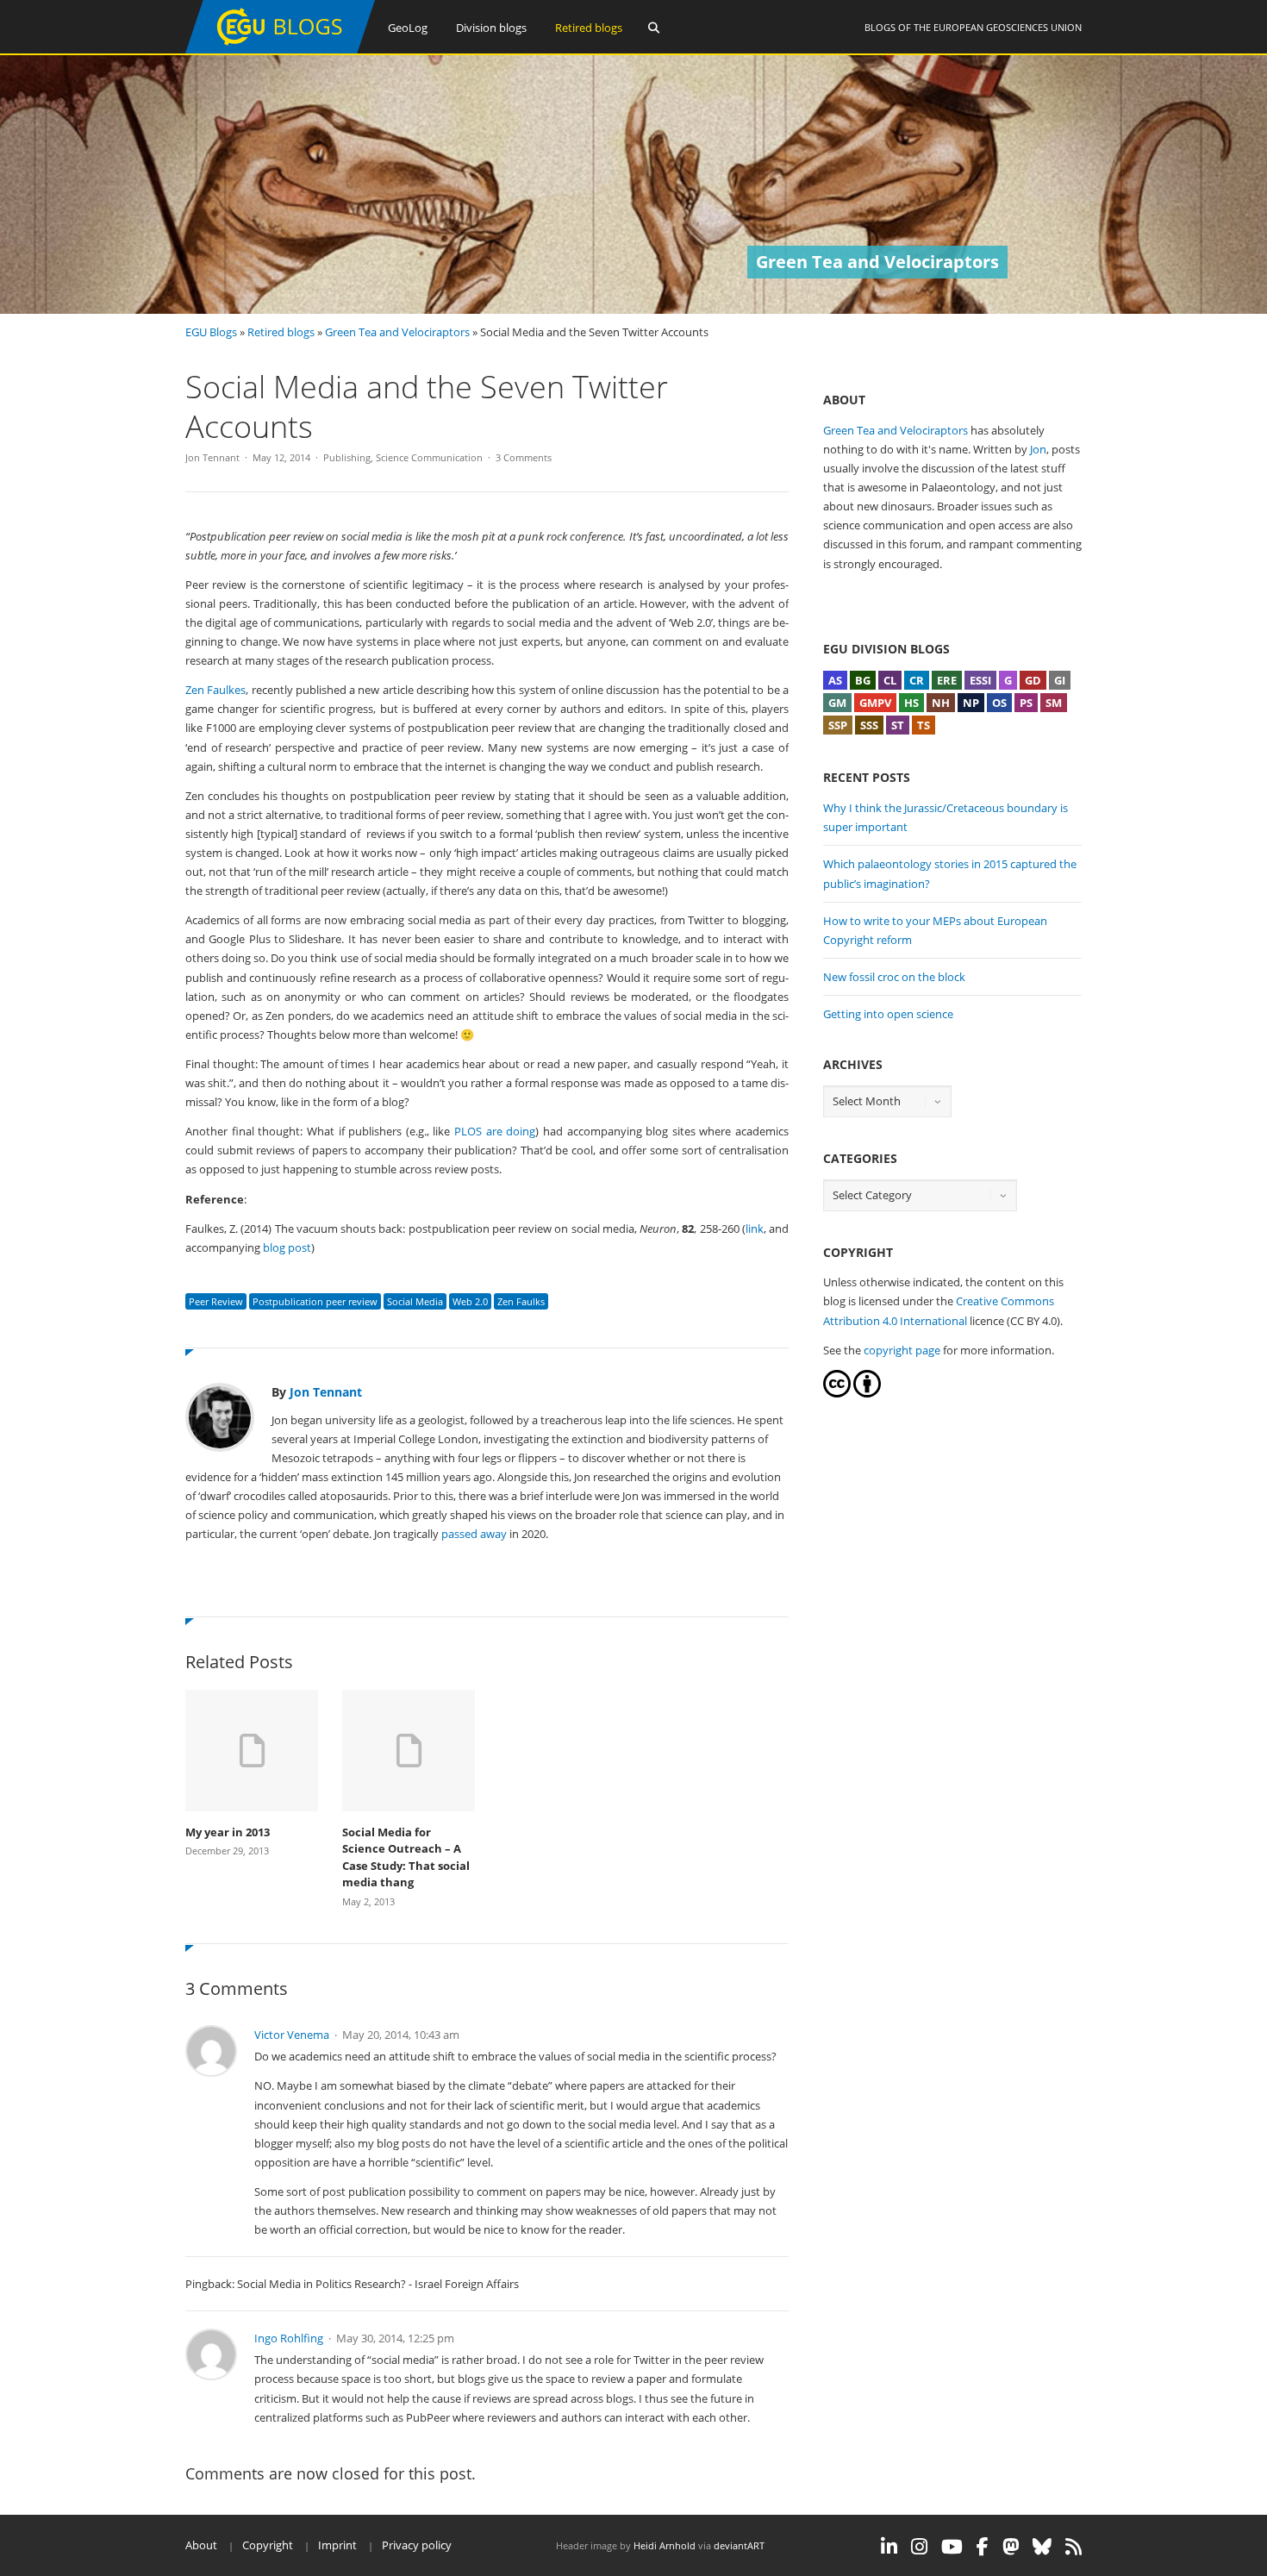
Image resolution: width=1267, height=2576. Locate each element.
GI (1060, 680)
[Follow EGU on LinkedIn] (889, 2547)
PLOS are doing (495, 1131)
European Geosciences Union (1008, 27)
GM (837, 703)
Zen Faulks (521, 1301)
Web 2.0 (470, 1301)
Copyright (268, 2545)
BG (863, 680)
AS (835, 680)
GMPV (875, 703)
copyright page (902, 1350)
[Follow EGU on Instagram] (919, 2547)
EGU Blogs (211, 332)
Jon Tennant (212, 457)
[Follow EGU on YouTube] (952, 2547)
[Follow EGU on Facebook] (983, 2547)
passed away (474, 1534)
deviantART (739, 2545)
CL (890, 680)
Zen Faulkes (215, 690)
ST (898, 725)
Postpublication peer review (315, 1301)
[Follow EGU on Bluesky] (1042, 2547)
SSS (869, 725)
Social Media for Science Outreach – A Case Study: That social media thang (406, 1857)
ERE (947, 680)
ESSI (980, 680)
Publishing (347, 457)
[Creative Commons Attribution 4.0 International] (837, 1393)
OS (999, 703)
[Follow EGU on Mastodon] (1011, 2547)
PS (1026, 703)
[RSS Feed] (1074, 2547)
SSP (838, 725)
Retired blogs (589, 28)
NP (971, 703)
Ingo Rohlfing (289, 2338)
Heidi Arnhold (665, 2545)
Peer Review (216, 1301)
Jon (1038, 449)
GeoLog (408, 28)
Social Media (415, 1301)
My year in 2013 (228, 1832)
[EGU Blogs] (280, 50)
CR (917, 680)
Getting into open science (888, 1014)
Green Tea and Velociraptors (397, 332)
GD (1033, 680)
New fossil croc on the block (894, 977)
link (755, 1229)
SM (1054, 703)
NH (941, 703)
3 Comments (524, 457)
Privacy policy (417, 2545)
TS (924, 725)
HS (911, 703)
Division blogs (491, 28)
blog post (287, 1247)
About (201, 2545)
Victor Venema (292, 2035)
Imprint (337, 2545)
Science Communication (429, 457)
